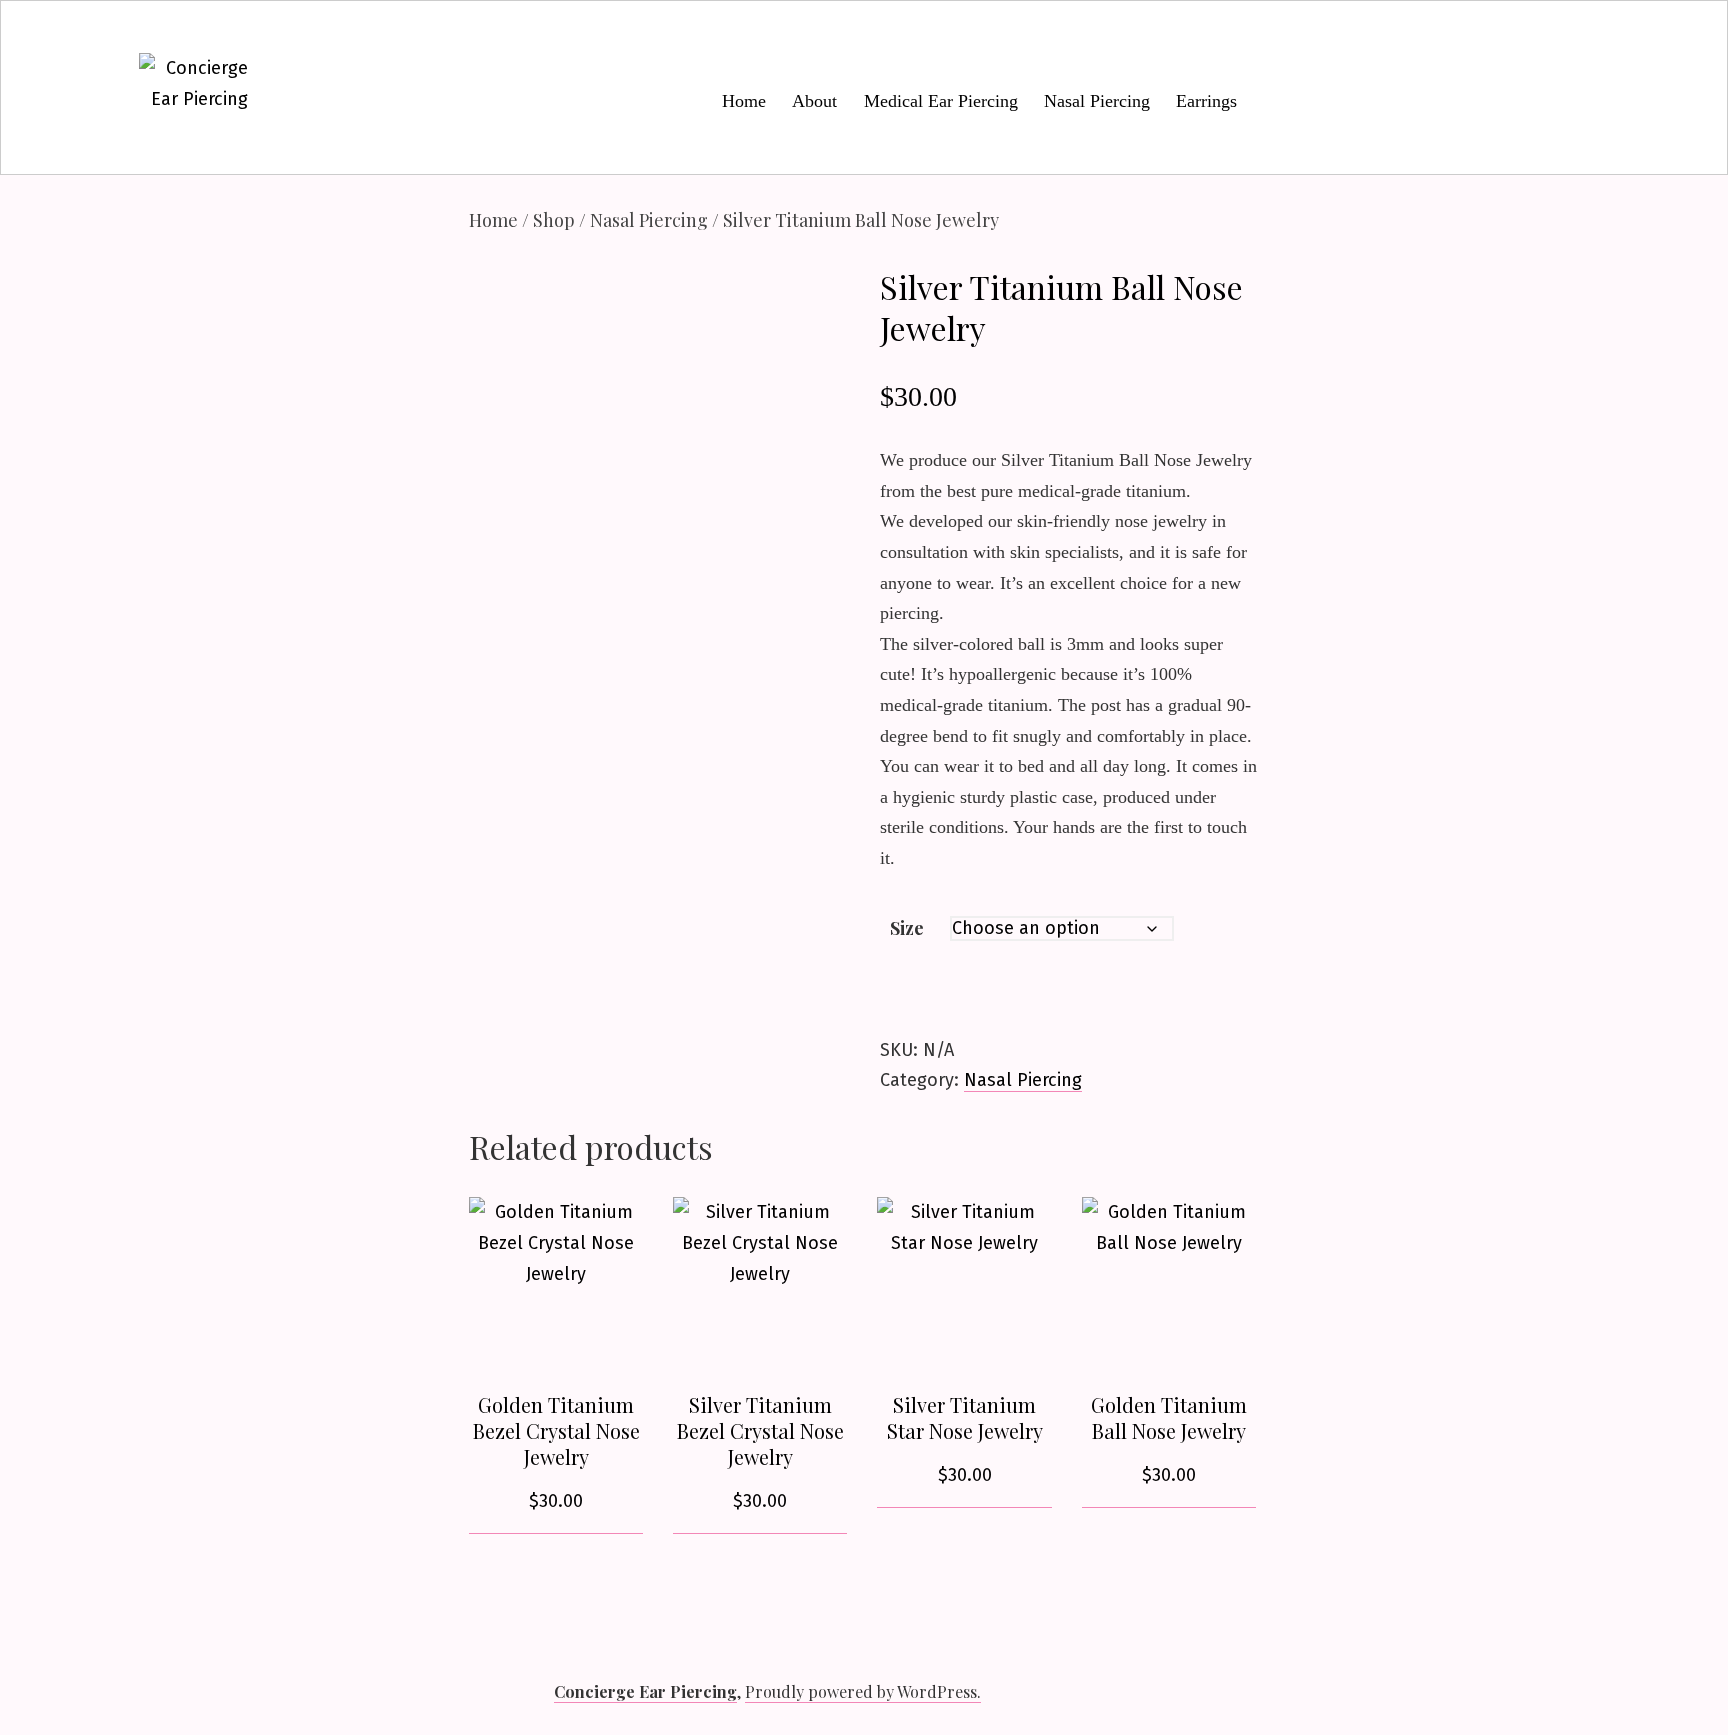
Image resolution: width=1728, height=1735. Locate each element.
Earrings (1206, 101)
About (814, 101)
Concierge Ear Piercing (645, 1691)
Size (907, 928)
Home (744, 101)
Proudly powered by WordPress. (863, 1691)
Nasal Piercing (1097, 101)
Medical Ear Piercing (941, 101)
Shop (554, 220)
